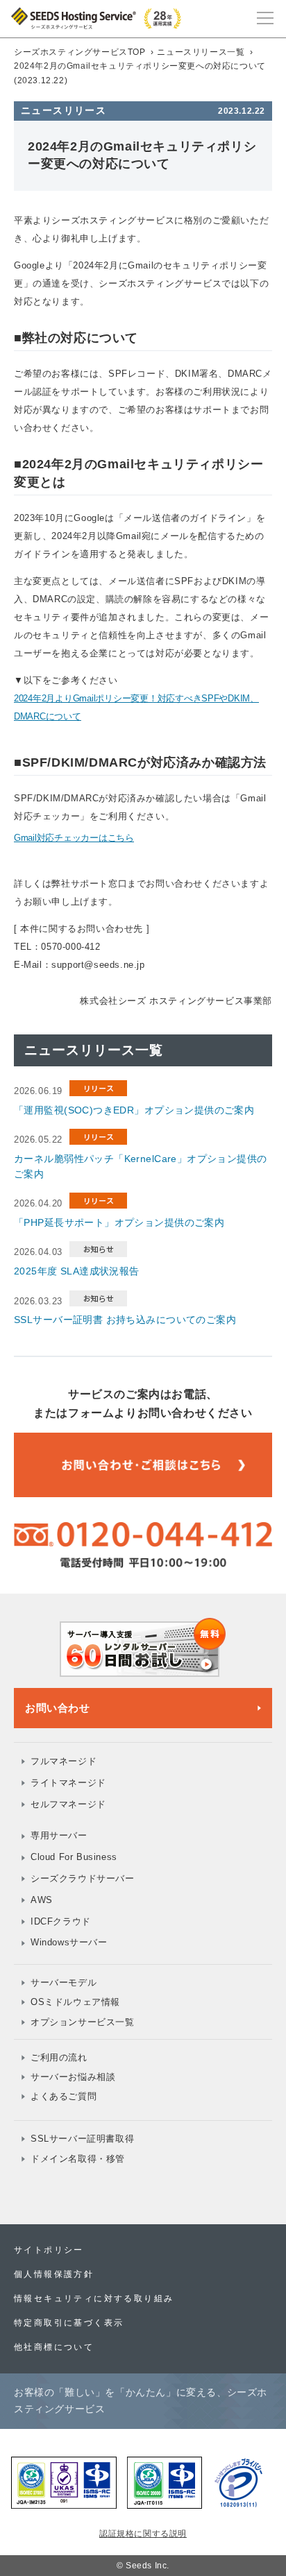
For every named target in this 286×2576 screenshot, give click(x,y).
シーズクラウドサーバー (83, 1878)
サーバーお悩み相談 (73, 2077)
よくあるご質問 (64, 2096)
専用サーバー (59, 1835)
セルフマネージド (68, 1804)
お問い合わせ (58, 1708)
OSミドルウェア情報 (75, 2002)
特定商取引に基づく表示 (69, 2323)
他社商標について (54, 2347)
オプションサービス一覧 (83, 2022)
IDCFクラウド (61, 1921)
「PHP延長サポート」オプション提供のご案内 (119, 1222)
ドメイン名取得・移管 (78, 2159)
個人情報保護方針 (54, 2274)
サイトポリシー (49, 2250)
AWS (42, 1900)
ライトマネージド (68, 1783)
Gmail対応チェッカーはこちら (74, 838)
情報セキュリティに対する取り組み (94, 2298)
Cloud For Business (74, 1857)
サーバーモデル (64, 1982)
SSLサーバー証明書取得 (82, 2139)
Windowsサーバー (69, 1942)
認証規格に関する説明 (143, 2534)
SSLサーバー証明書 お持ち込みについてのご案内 (125, 1320)
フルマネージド (64, 1761)
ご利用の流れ (59, 2057)
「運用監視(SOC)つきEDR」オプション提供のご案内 (134, 1110)
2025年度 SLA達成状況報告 (77, 1271)
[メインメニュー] (265, 17)
